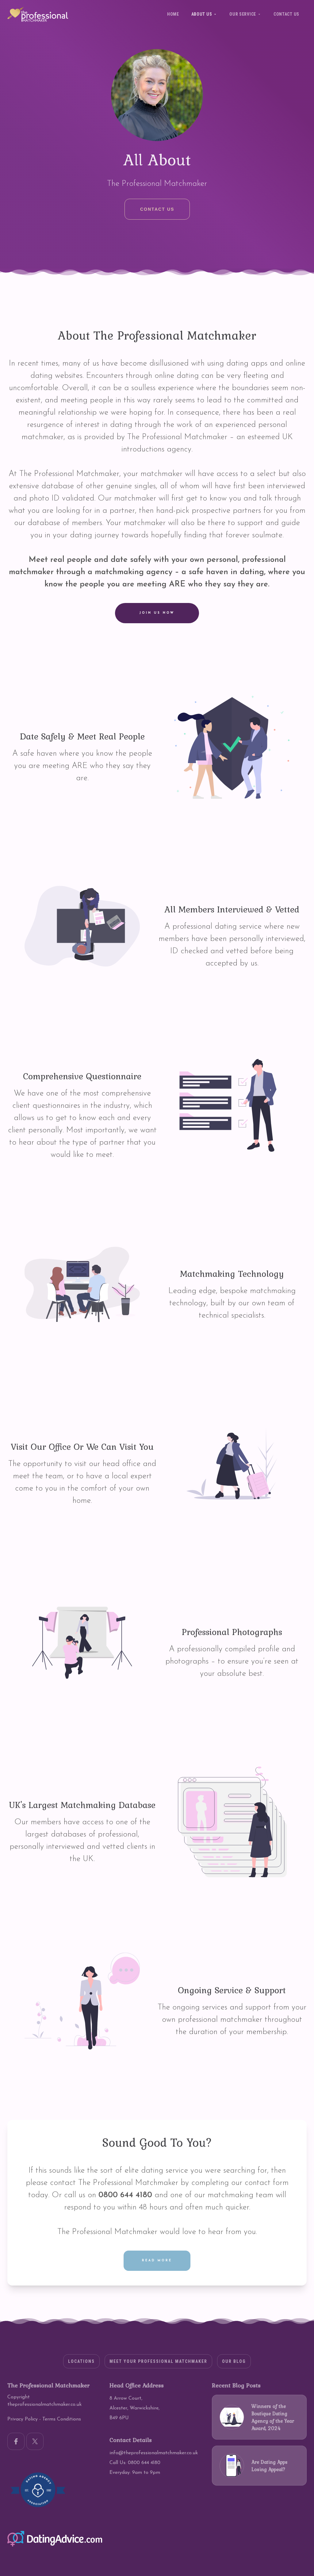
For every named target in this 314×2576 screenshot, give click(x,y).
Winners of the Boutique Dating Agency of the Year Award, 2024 (273, 2417)
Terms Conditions (62, 2419)
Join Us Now (157, 613)
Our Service (243, 14)
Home (173, 14)
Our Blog (234, 2361)
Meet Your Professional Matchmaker (158, 2361)
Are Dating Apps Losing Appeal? (270, 2466)
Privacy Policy (23, 2419)
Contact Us (286, 14)
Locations (81, 2361)
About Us (202, 14)
